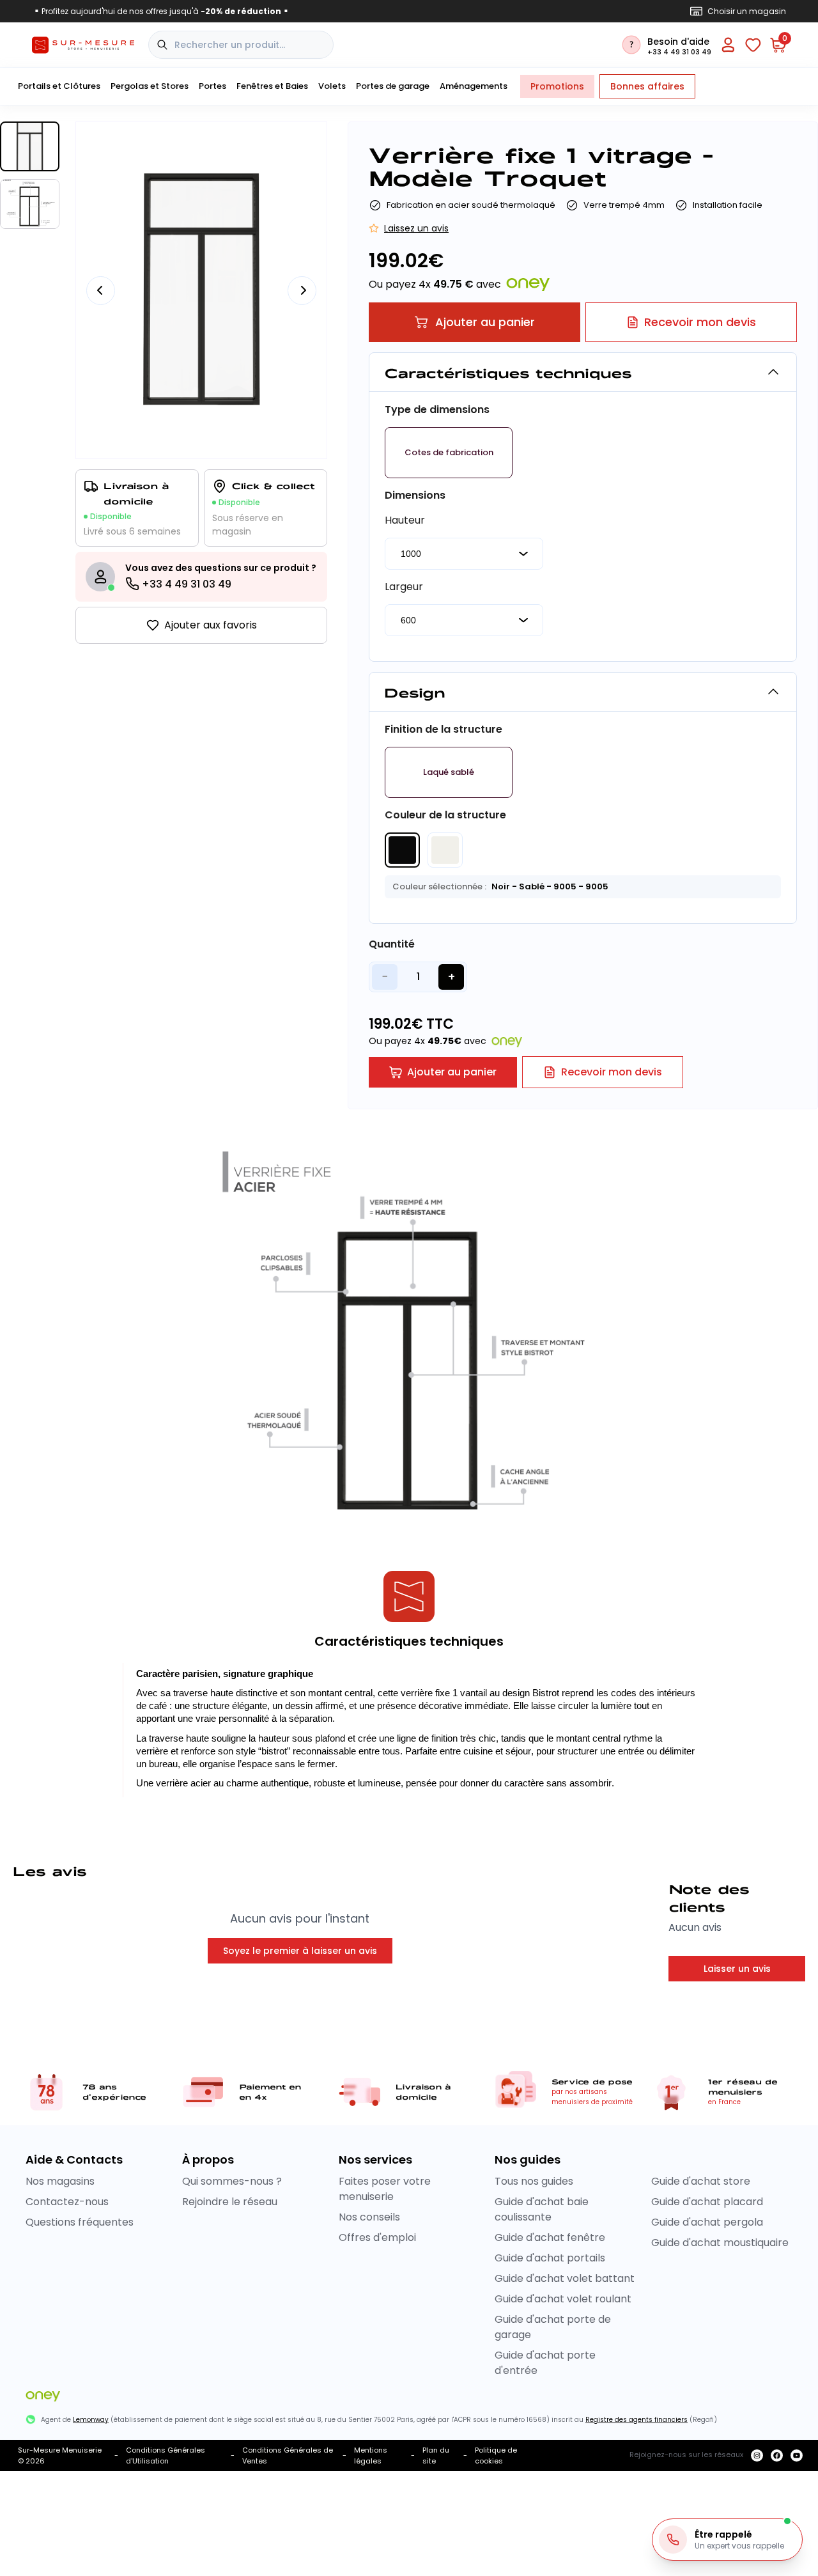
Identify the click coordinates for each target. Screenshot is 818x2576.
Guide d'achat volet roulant (563, 2299)
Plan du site (436, 2455)
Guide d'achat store (701, 2181)
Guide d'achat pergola (707, 2222)
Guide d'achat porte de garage (553, 2327)
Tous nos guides (534, 2181)
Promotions (557, 86)
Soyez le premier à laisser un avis (300, 1951)
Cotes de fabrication (449, 453)
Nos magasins (60, 2181)
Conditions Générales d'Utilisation (166, 2455)
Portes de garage (393, 86)
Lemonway (91, 2420)
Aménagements (474, 86)
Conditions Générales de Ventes (288, 2455)
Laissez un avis (416, 228)
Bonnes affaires (647, 86)
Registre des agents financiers (637, 2420)
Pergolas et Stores (150, 86)
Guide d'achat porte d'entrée (545, 2363)
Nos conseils (369, 2217)
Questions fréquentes (80, 2222)
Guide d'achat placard (707, 2202)
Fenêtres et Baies (272, 86)
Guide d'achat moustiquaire (720, 2243)
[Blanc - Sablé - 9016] (445, 850)
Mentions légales (371, 2455)
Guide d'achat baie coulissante (542, 2209)
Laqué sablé (449, 772)
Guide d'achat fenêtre (550, 2237)
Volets (332, 86)
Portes (212, 86)
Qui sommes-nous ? (232, 2181)
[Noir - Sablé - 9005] (402, 850)
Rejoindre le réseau (230, 2202)
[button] (449, 453)
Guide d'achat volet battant (565, 2278)
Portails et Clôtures (59, 86)
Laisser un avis (737, 1969)
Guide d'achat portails (550, 2258)
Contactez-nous (67, 2202)
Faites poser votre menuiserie (385, 2189)
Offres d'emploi (377, 2237)
